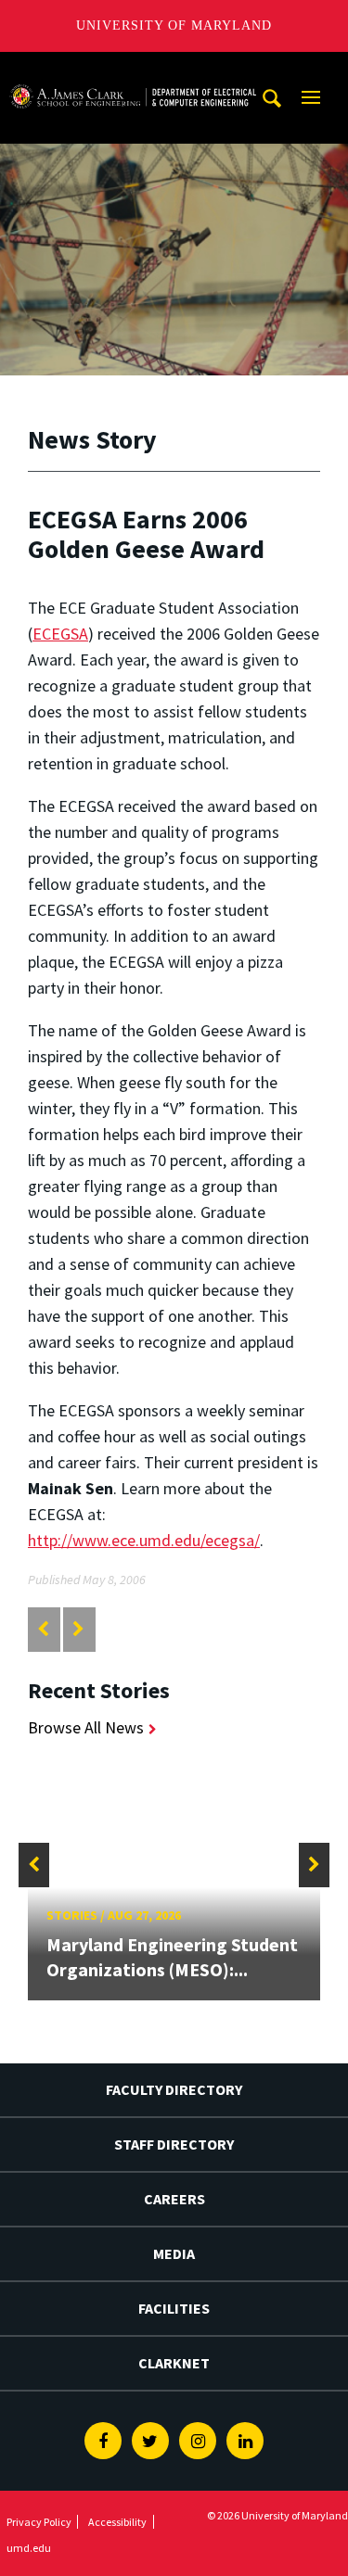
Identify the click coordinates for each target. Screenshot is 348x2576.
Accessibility (117, 2522)
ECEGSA (60, 634)
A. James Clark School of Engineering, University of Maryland (133, 69)
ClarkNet (174, 2363)
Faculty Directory (174, 2089)
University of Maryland (174, 25)
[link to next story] (78, 1629)
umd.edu (29, 2548)
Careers (174, 2199)
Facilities (174, 2308)
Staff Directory (174, 2144)
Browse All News (86, 1727)
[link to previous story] (43, 1629)
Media (174, 2253)
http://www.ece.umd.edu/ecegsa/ (144, 1540)
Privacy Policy (39, 2522)
